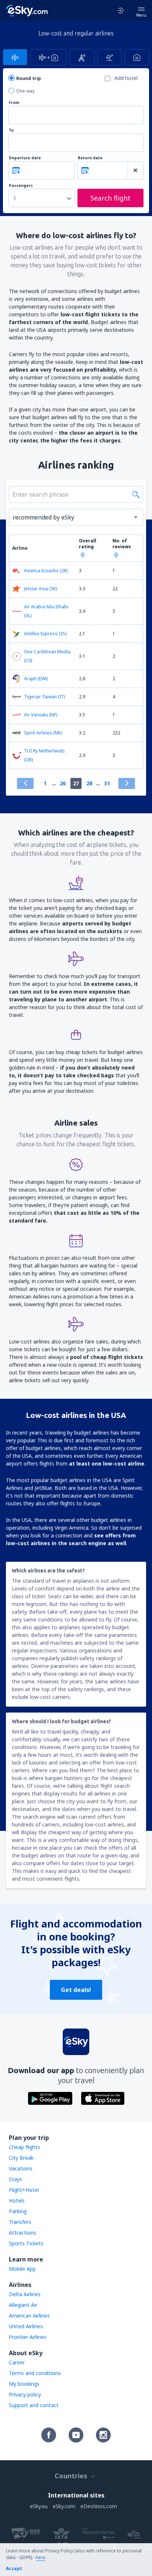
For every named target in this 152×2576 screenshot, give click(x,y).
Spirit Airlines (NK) (43, 733)
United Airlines (26, 2326)
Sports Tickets (26, 2243)
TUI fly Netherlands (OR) (44, 755)
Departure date (25, 158)
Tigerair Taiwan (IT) (44, 697)
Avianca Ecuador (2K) (46, 571)
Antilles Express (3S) (45, 634)
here (41, 2557)
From (14, 103)
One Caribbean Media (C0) (47, 656)
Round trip (29, 78)
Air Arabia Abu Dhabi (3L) (46, 611)
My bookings (24, 2384)
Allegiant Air (23, 2305)
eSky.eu (39, 2506)
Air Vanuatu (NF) (41, 715)
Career (17, 2362)
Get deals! (76, 1990)
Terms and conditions (35, 2373)
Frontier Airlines (28, 2337)
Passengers (21, 186)
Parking (18, 2211)
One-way (25, 91)
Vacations (21, 2168)
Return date (90, 158)
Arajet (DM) (36, 679)
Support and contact (34, 2405)
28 (89, 783)
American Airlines (29, 2316)
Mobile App (22, 2269)
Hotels (17, 2200)
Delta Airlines (25, 2294)
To (11, 130)
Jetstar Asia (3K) (40, 589)
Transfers (20, 2222)
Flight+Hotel (24, 2190)
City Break (21, 2158)
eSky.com (64, 2506)
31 (107, 783)
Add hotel (126, 78)
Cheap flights (25, 2147)
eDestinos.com (99, 2506)
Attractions (23, 2233)
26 (63, 783)
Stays (15, 2179)
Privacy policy (25, 2394)
